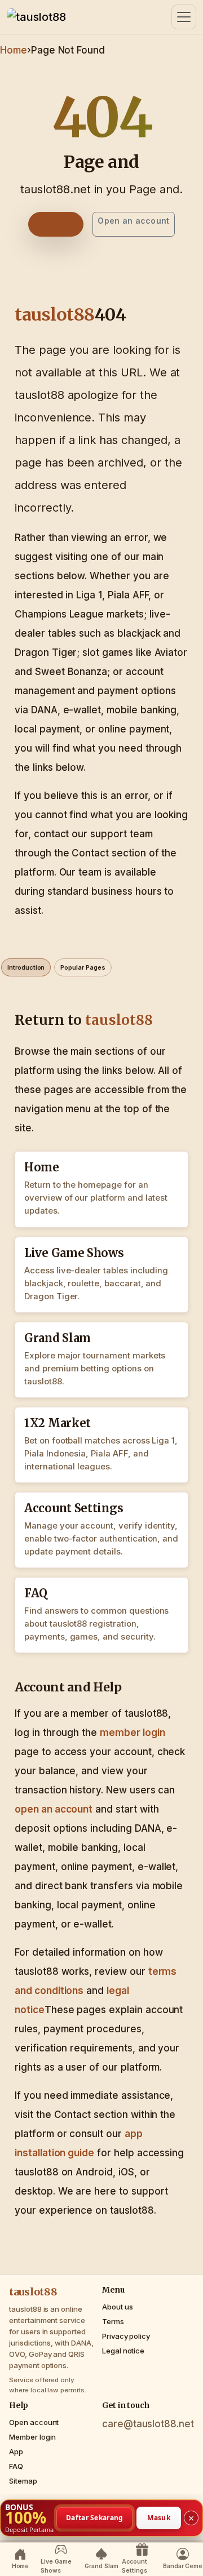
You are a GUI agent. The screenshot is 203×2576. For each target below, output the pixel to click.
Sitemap (23, 2481)
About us (118, 2307)
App (16, 2451)
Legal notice (123, 2351)
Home (14, 50)
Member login (32, 2437)
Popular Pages (83, 967)
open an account (54, 1809)
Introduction (26, 967)
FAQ (16, 2466)
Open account (34, 2422)
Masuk (159, 2517)
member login (132, 1733)
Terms (113, 2321)
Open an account (133, 221)
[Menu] (184, 17)
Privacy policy (126, 2336)
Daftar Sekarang (95, 2517)
